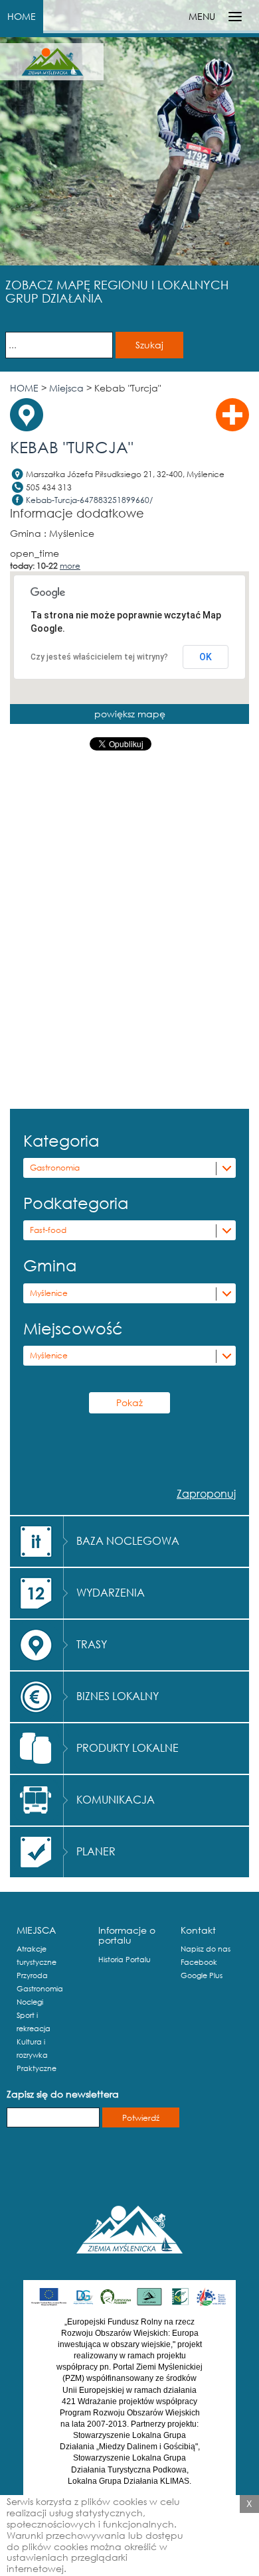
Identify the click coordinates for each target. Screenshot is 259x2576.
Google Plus (202, 1975)
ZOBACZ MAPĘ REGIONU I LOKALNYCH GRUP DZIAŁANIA (117, 291)
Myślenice (49, 1293)
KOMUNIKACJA (116, 1799)
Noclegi (30, 2002)
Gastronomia (55, 1168)
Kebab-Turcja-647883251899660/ (89, 500)
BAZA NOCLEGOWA (128, 1540)
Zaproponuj (206, 1493)
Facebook (199, 1962)
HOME (22, 16)
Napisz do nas (206, 1949)
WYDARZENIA (111, 1592)
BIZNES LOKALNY (118, 1696)
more (70, 566)
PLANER (96, 1851)
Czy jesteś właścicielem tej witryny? (99, 657)
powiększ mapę (130, 714)
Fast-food (48, 1230)
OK (206, 657)
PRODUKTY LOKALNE (128, 1748)
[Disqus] (129, 933)
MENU (202, 16)
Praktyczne (37, 2068)
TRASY (92, 1644)
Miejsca (66, 388)
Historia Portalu (125, 1960)
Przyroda (32, 1975)
